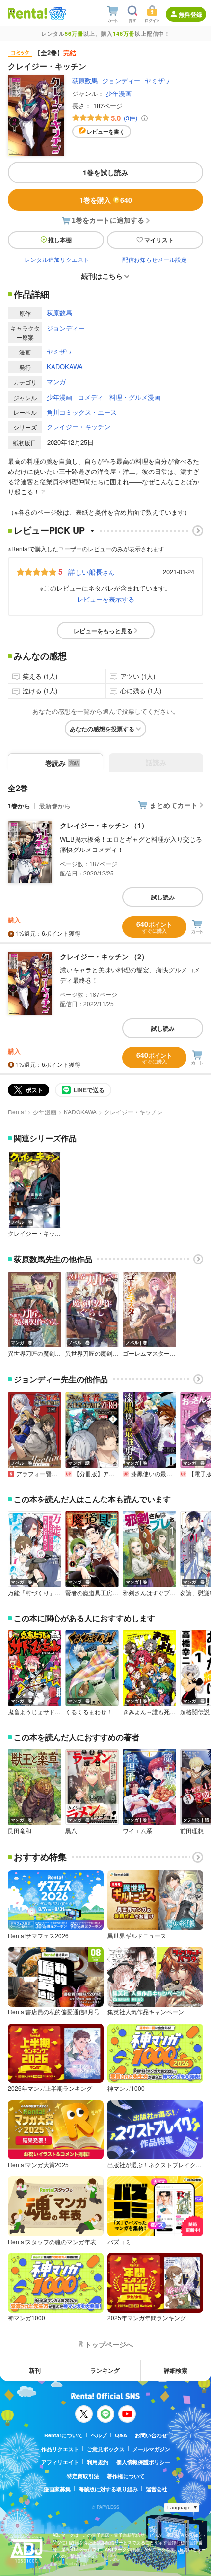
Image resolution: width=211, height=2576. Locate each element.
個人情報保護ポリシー (143, 2462)
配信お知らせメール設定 (155, 259)
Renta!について (64, 2435)
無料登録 (190, 14)
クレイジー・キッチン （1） (104, 825)
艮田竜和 (20, 1831)
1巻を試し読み (105, 172)
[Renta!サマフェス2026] (57, 13)
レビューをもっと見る (103, 631)
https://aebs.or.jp (70, 2564)
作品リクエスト (60, 2449)
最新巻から (55, 806)
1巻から (19, 806)
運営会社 (157, 2489)
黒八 (71, 1831)
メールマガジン (151, 2449)
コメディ (91, 397)
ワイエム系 (137, 1831)
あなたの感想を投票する (102, 729)
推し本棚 (60, 240)
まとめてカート (174, 805)
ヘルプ (99, 2435)
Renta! (17, 1112)
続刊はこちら (102, 276)
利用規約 (98, 2462)
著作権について (126, 2476)
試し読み (163, 897)
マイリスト (159, 240)
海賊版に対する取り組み (108, 2489)
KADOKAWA (65, 366)
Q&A (121, 2435)
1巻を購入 (106, 200)
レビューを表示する (106, 599)
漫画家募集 (57, 2489)
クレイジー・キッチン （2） (104, 956)
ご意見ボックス (106, 2449)
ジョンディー (121, 81)
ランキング (105, 2370)
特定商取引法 (83, 2476)
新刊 (35, 2370)
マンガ (56, 382)
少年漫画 (119, 93)
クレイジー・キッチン (79, 427)
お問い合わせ (151, 2435)
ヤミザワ (158, 81)
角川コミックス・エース (82, 412)
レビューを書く (106, 131)
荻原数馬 (85, 81)
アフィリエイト (60, 2462)
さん (91, 572)
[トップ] (27, 13)
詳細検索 (176, 2370)
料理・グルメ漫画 (135, 397)
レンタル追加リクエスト (57, 259)
